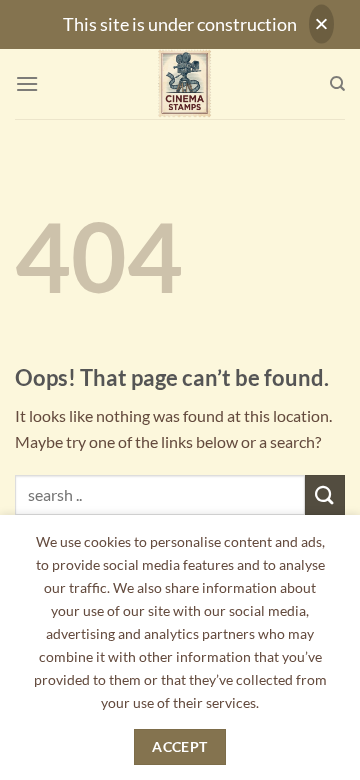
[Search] (337, 84)
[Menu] (27, 83)
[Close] (321, 24)
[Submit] (325, 494)
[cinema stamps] (184, 84)
